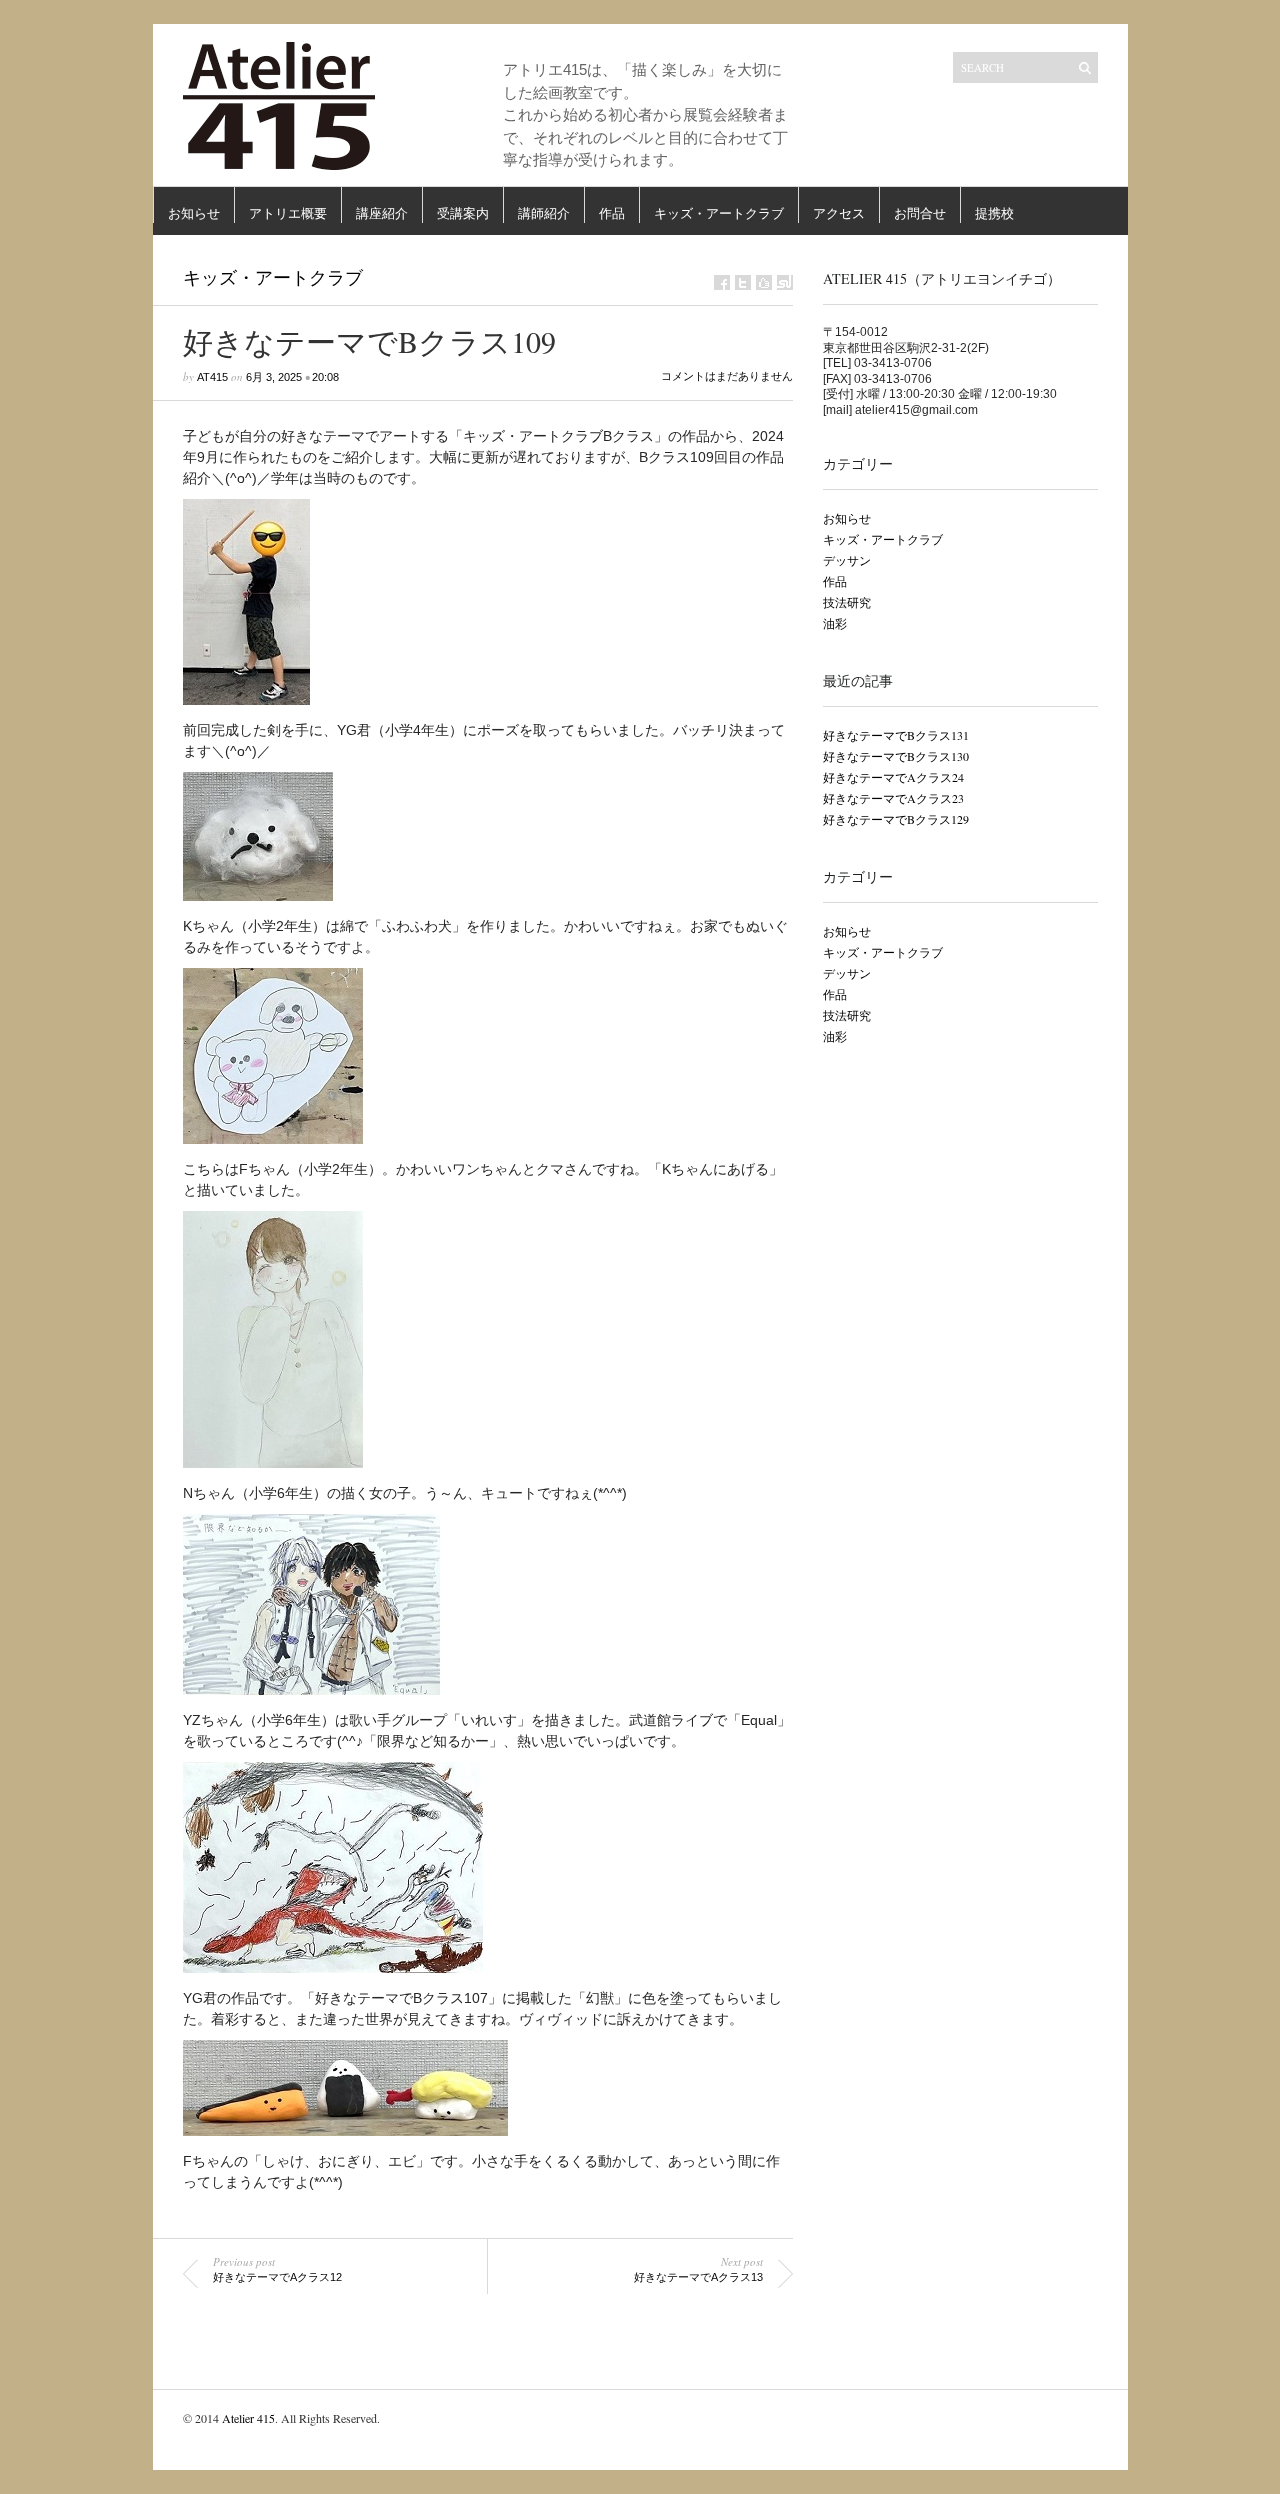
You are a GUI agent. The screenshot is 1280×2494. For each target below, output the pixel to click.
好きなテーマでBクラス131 (896, 735)
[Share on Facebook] (722, 282)
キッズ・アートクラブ (719, 213)
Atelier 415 (248, 2418)
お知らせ (194, 213)
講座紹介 (382, 213)
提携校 (994, 213)
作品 (612, 213)
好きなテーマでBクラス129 (896, 819)
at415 (212, 377)
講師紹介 (544, 213)
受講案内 (463, 213)
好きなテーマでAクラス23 (893, 798)
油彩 (835, 623)
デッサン (847, 560)
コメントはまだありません (727, 376)
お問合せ (920, 213)
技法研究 (847, 602)
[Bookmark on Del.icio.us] (764, 282)
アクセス (839, 213)
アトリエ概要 (288, 213)
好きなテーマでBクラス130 (896, 756)
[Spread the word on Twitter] (743, 282)
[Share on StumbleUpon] (785, 282)
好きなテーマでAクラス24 (893, 777)
